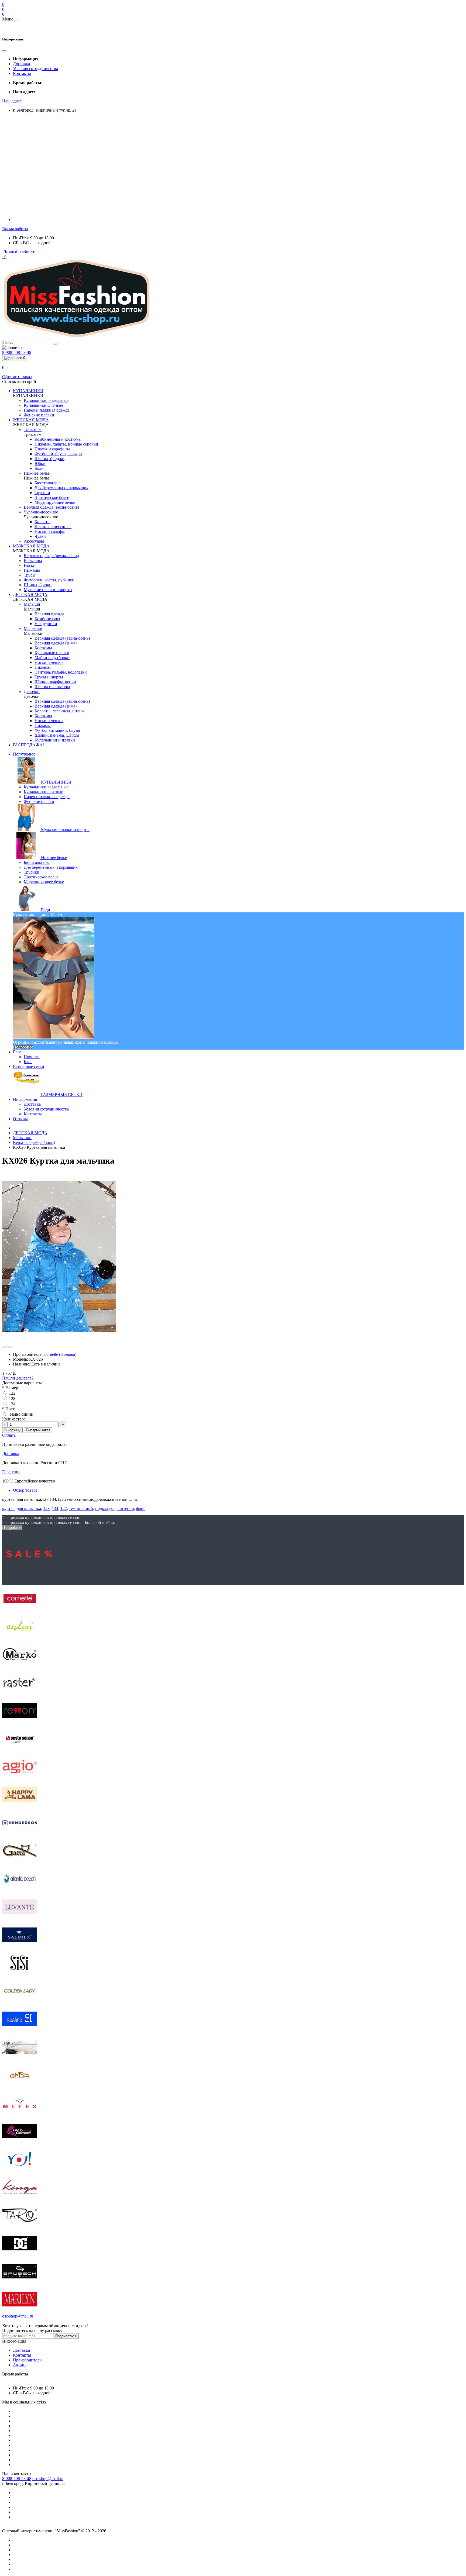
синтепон (125, 1508)
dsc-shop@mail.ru (48, 2479)
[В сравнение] (10, 1347)
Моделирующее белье (44, 882)
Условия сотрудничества (35, 69)
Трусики (32, 872)
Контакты (22, 73)
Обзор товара (25, 1490)
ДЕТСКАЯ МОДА (30, 1133)
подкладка (105, 1508)
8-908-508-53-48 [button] (17, 2479)
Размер (10, 1388)
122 (12, 1393)
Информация (25, 1099)
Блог (17, 1052)
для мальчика (29, 1508)
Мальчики (22, 1138)
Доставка (21, 64)
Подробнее (23, 1047)
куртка (8, 1508)
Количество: (13, 1419)
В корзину (12, 1430)
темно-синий (81, 1508)
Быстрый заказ (38, 1430)
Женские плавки (39, 801)
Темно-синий (21, 1414)
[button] (12, 101)
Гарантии (11, 1472)
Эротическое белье (41, 877)
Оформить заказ (17, 377)
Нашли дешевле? (18, 1378)
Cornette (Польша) (60, 1354)
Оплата (9, 1435)
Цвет (8, 1409)
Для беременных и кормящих (51, 867)
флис (141, 1508)
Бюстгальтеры (37, 862)
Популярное (24, 754)
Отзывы (20, 1119)
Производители (27, 2360)
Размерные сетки (29, 1066)
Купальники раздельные (46, 787)
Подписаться (66, 2336)
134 (12, 1404)
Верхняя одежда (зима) (34, 1142)
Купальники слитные (43, 792)
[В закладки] (4, 1347)
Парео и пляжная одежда (47, 797)
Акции (19, 2365)
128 (12, 1399)
